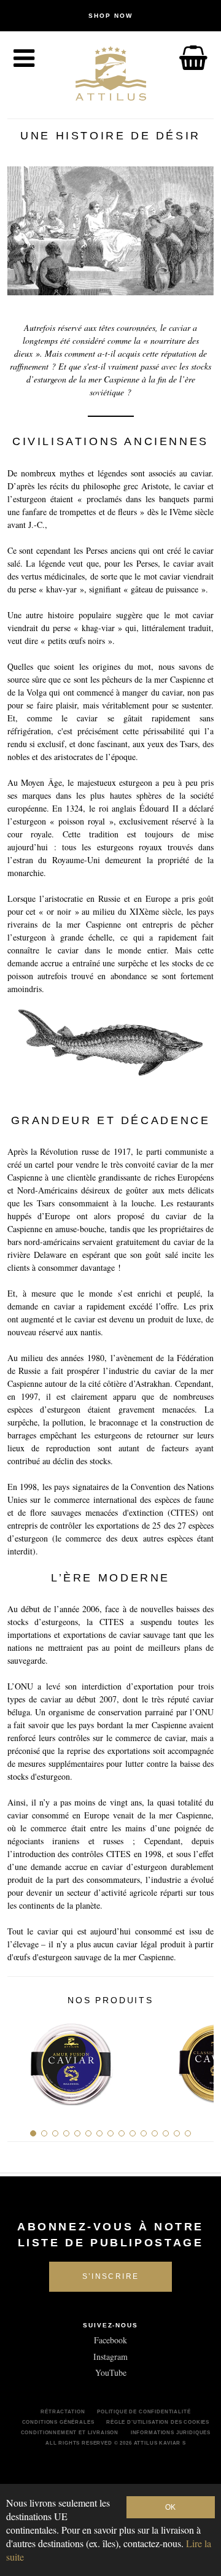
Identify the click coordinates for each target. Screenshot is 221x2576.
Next (200, 2059)
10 (133, 2133)
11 (144, 2133)
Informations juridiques (171, 2432)
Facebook (110, 2340)
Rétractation (63, 2411)
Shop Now (110, 16)
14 (177, 2133)
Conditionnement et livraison (70, 2432)
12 (155, 2133)
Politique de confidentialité (144, 2411)
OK (170, 2507)
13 (166, 2133)
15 (188, 2133)
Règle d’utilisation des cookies (158, 2422)
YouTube (111, 2372)
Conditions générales (58, 2422)
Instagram (110, 2357)
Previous (21, 2059)
